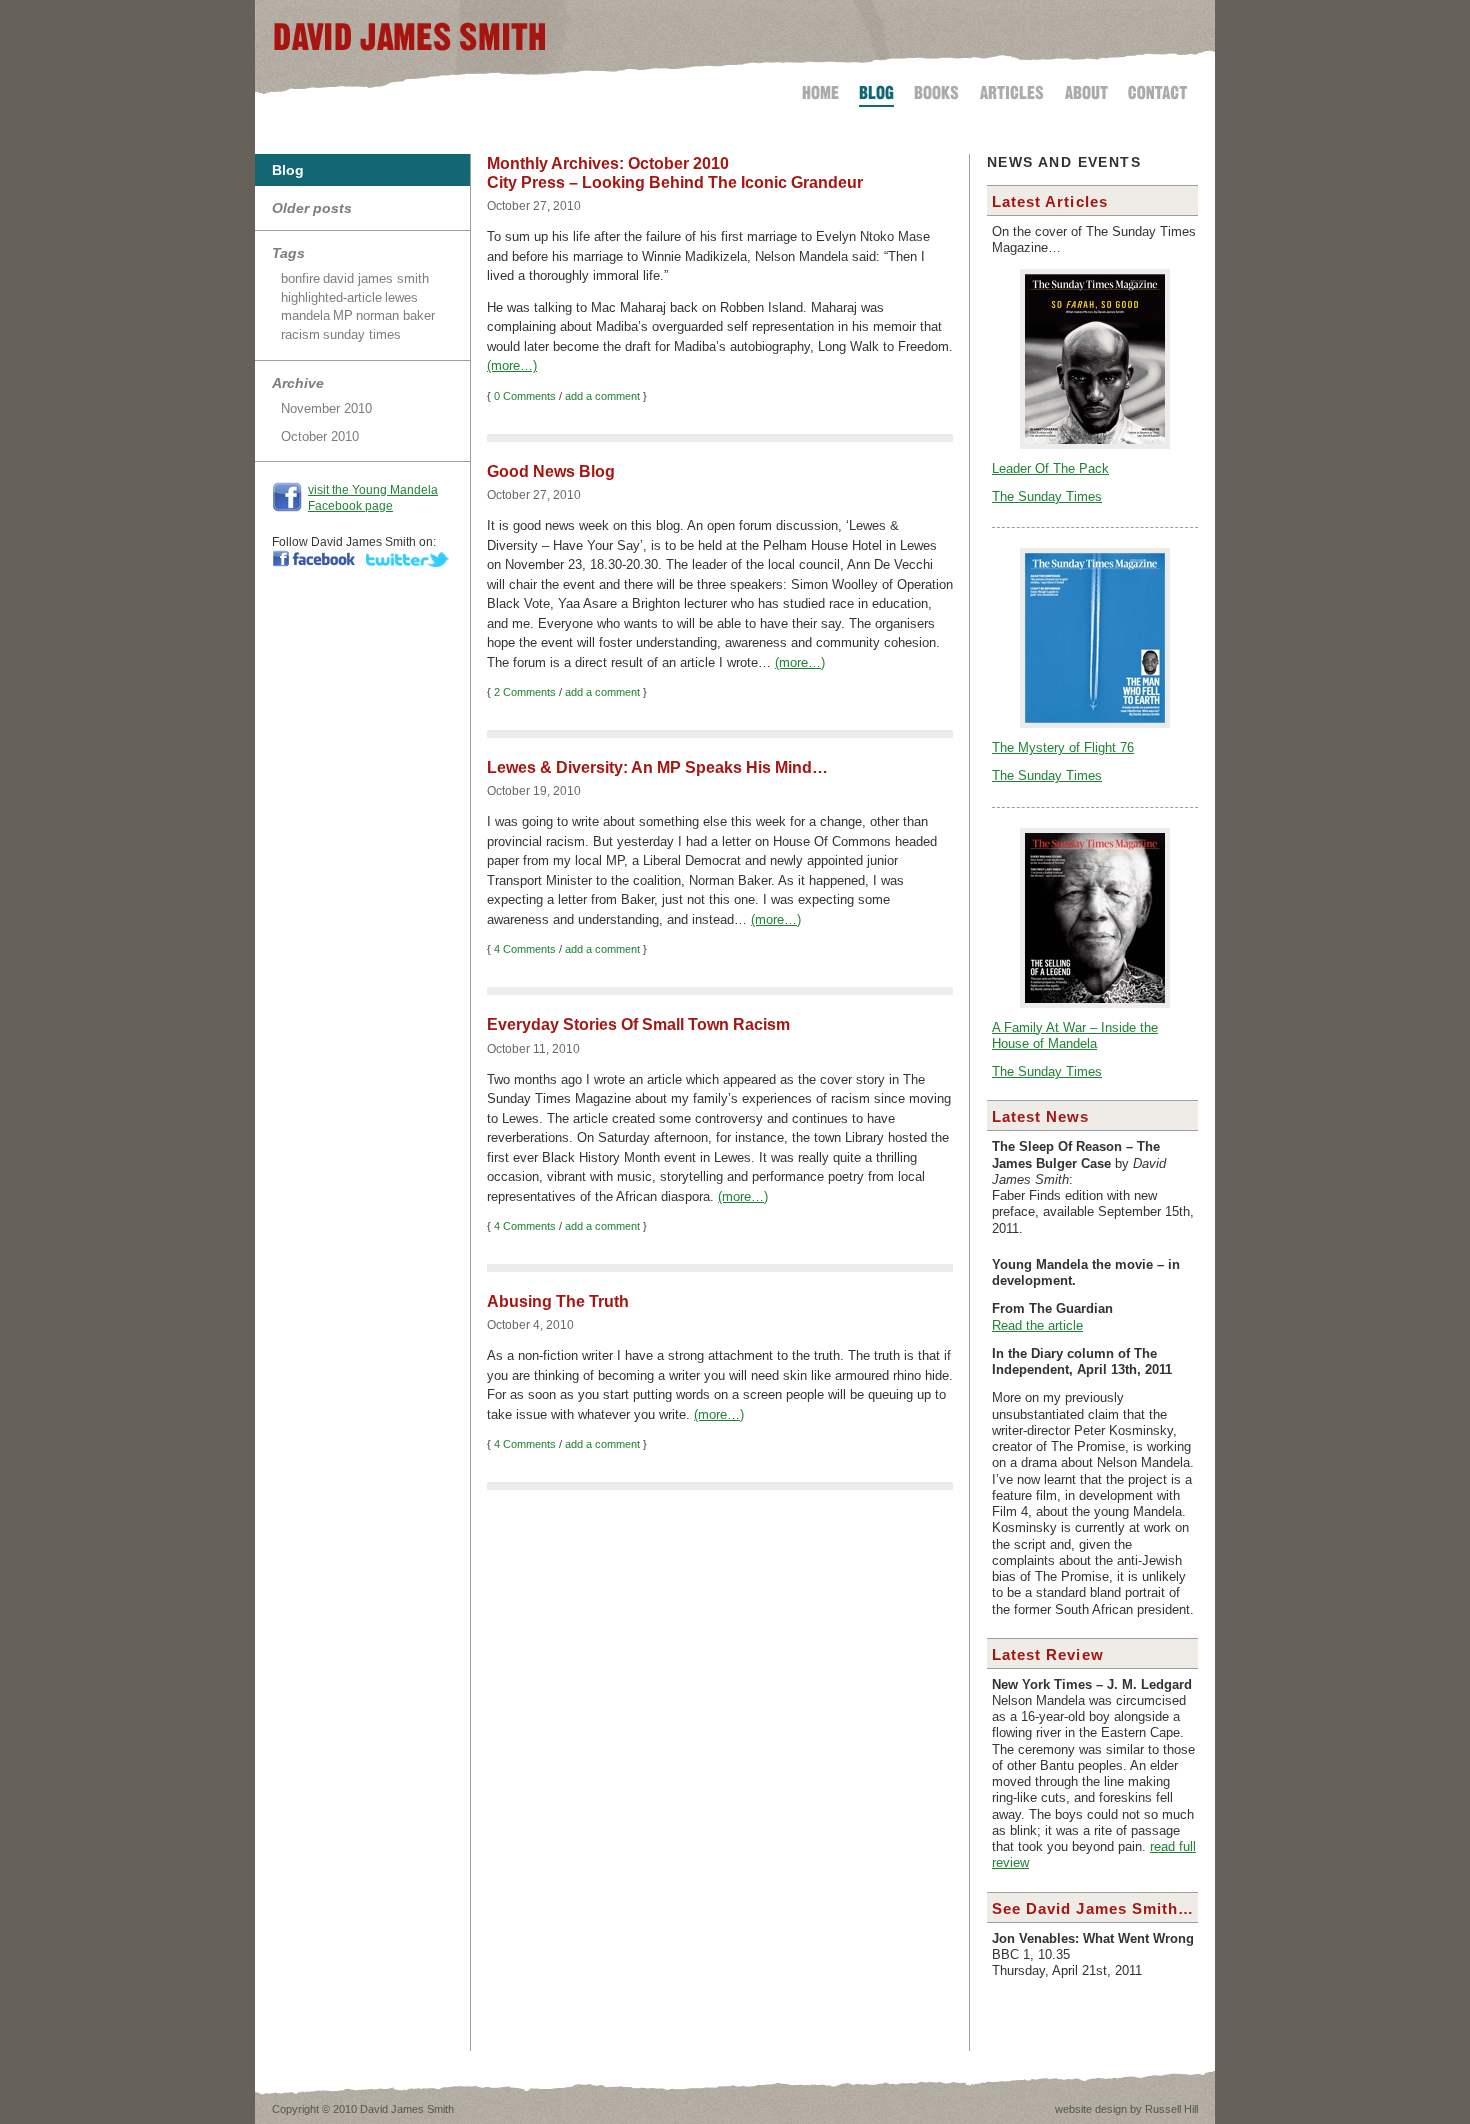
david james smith (376, 278)
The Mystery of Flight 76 (1063, 748)
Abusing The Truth (558, 1301)
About (1086, 89)
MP (343, 315)
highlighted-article (331, 297)
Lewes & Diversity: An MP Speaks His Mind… (657, 767)
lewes (401, 297)
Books (936, 89)
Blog (876, 89)
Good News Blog (551, 471)
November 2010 (326, 408)
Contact (1153, 89)
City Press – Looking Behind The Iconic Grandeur (675, 182)
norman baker (395, 315)
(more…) (512, 365)
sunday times (362, 334)
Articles (1012, 89)
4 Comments (525, 949)
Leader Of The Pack (1050, 469)
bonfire (300, 278)
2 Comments (525, 692)
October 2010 (320, 436)
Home (824, 89)
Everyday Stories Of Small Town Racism (638, 1024)
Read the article (1037, 1326)
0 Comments (525, 396)
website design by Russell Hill (1126, 2109)
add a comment (602, 396)
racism (300, 334)
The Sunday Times (1047, 497)
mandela (305, 315)
